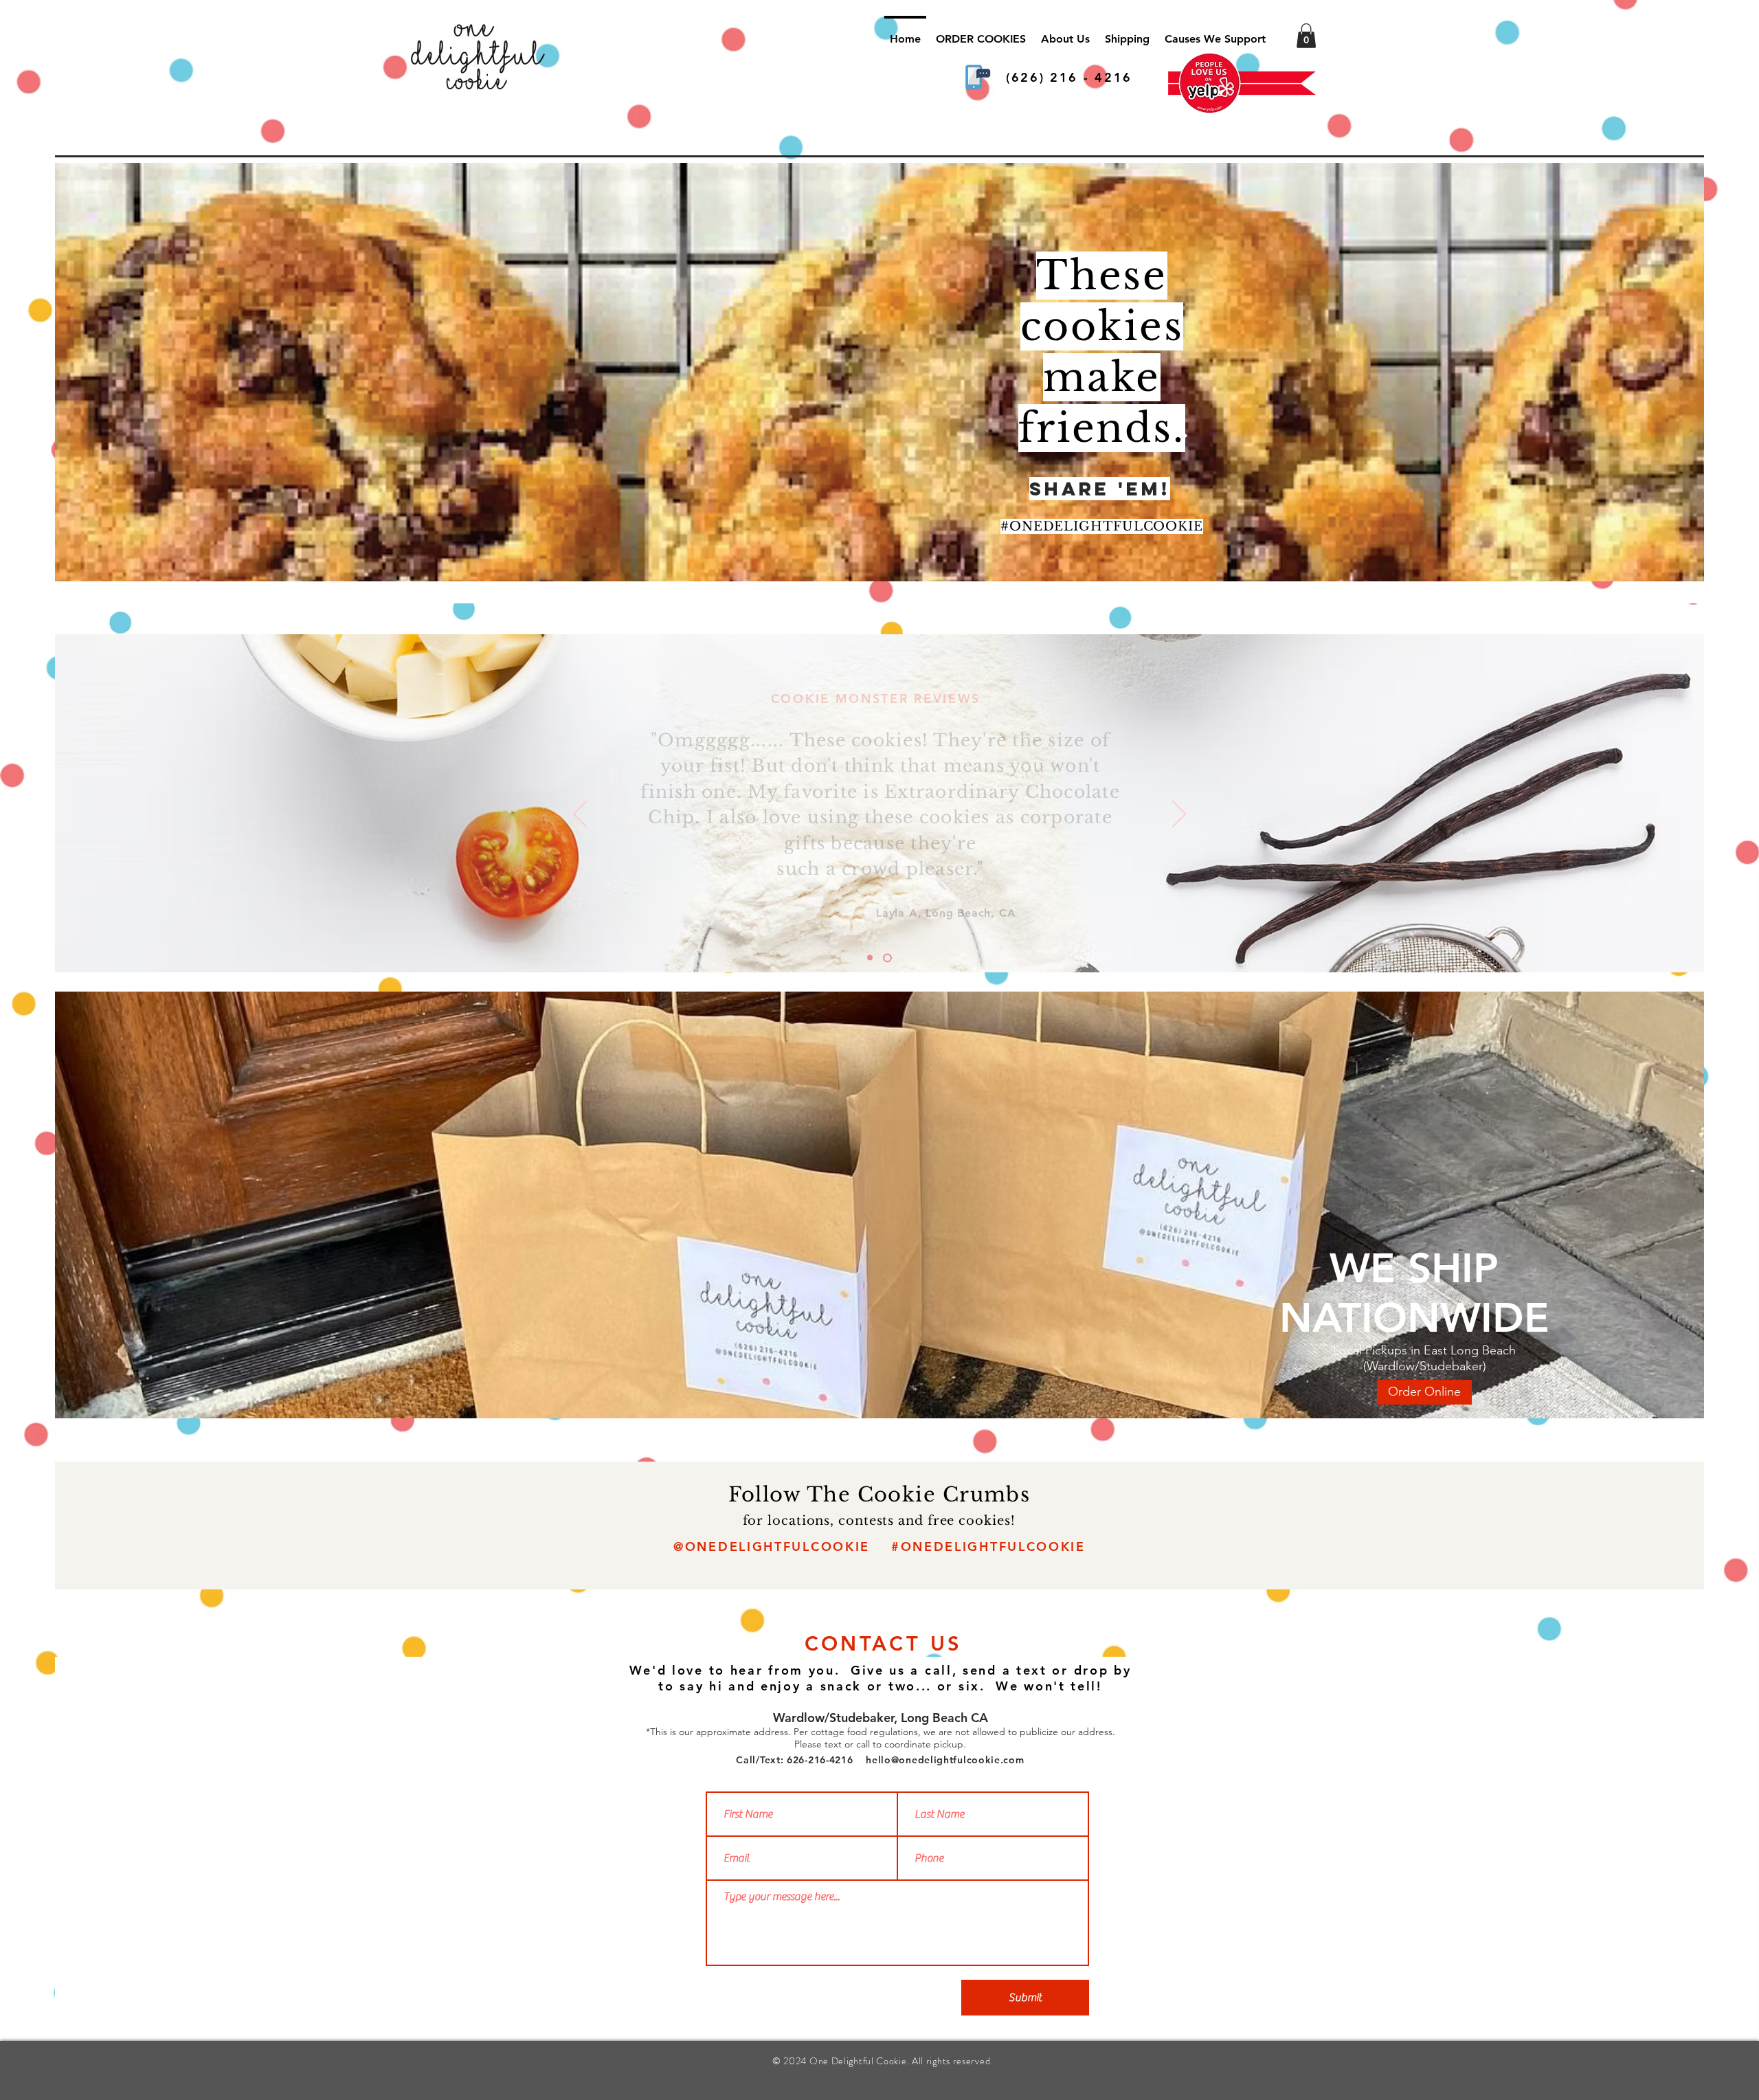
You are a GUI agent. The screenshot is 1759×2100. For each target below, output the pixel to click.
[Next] (1179, 815)
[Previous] (580, 815)
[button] (1306, 36)
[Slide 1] (889, 958)
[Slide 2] (872, 958)
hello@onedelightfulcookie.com (945, 1760)
